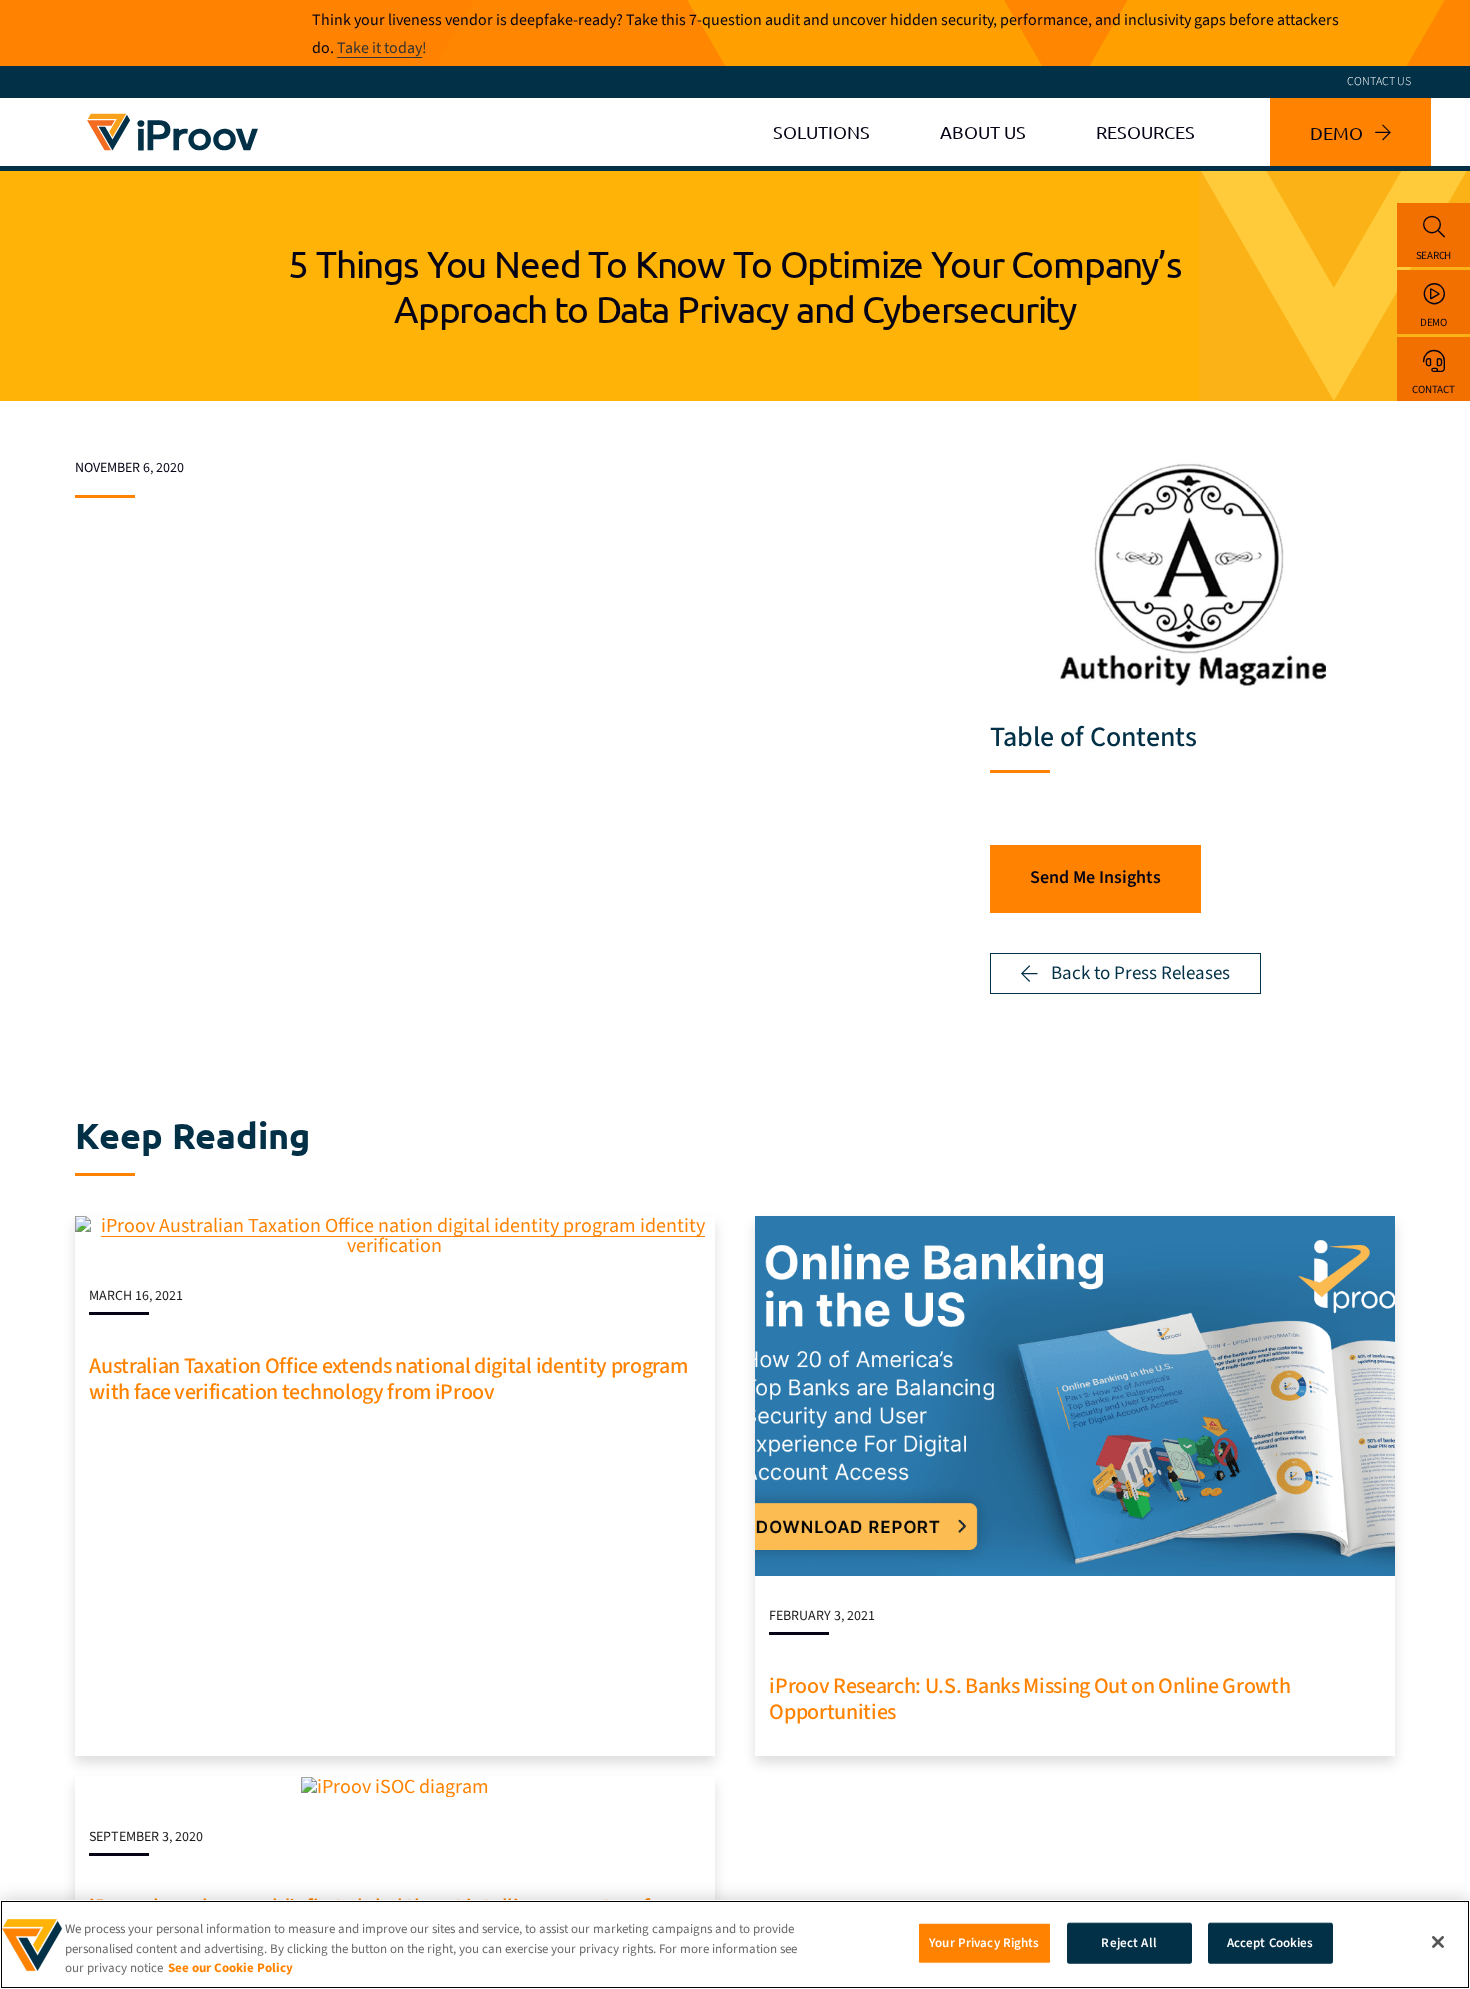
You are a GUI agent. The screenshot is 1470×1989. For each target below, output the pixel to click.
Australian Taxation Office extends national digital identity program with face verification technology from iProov (388, 1379)
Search (1433, 255)
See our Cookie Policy (230, 1968)
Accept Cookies (1270, 1942)
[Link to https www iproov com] (172, 117)
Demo (1433, 322)
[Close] (1438, 1942)
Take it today (379, 48)
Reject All (1128, 1942)
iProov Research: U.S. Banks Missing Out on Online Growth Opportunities (1029, 1699)
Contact (1433, 389)
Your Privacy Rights (984, 1942)
